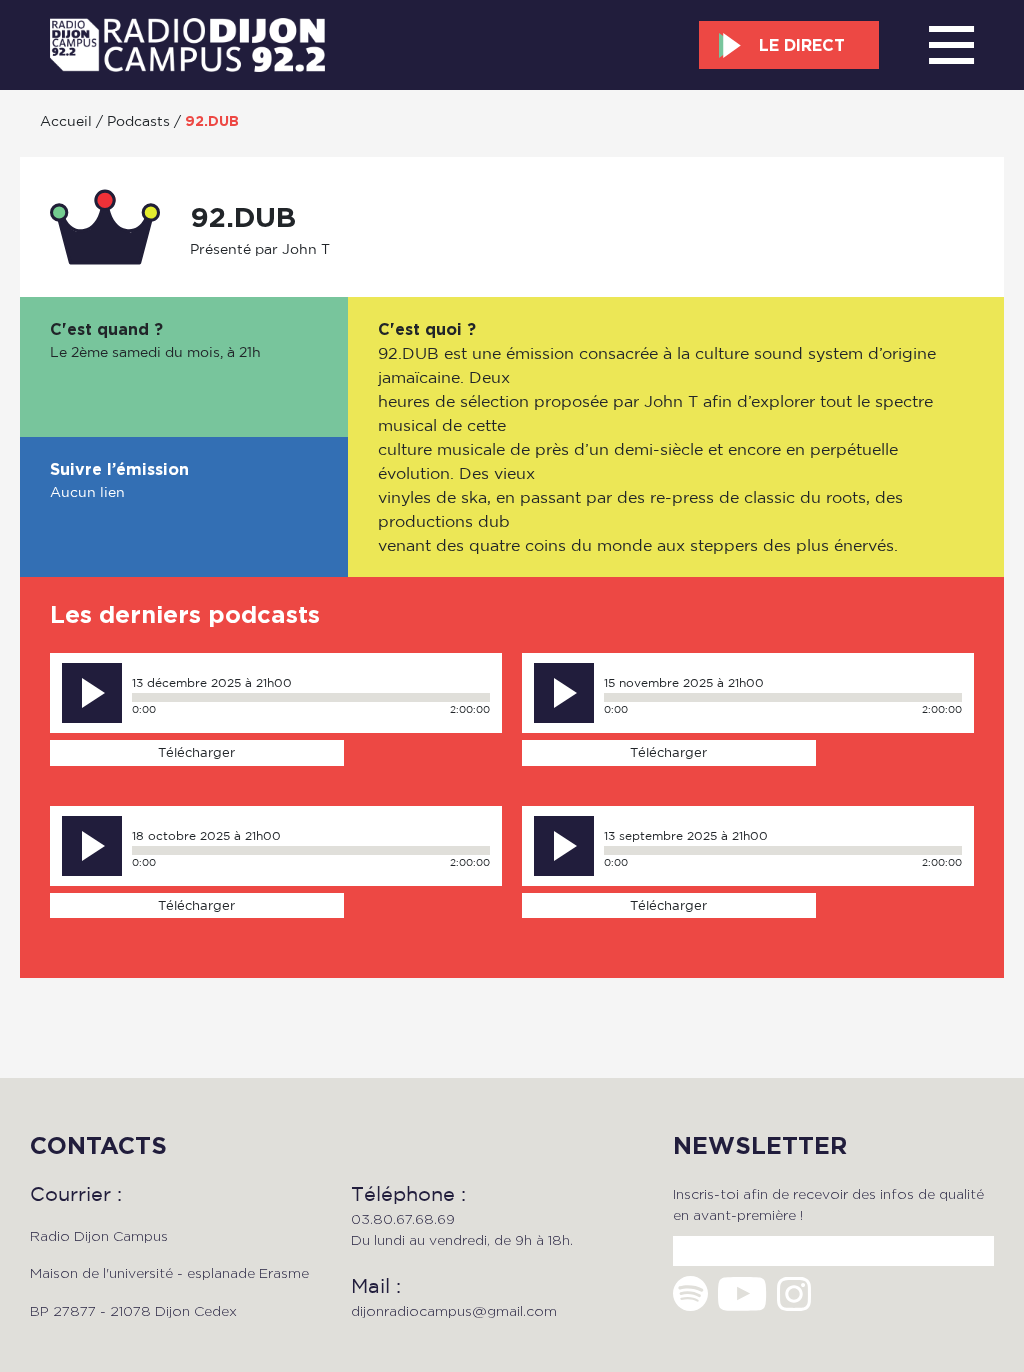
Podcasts (138, 120)
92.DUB (212, 121)
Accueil (66, 120)
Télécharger (196, 752)
